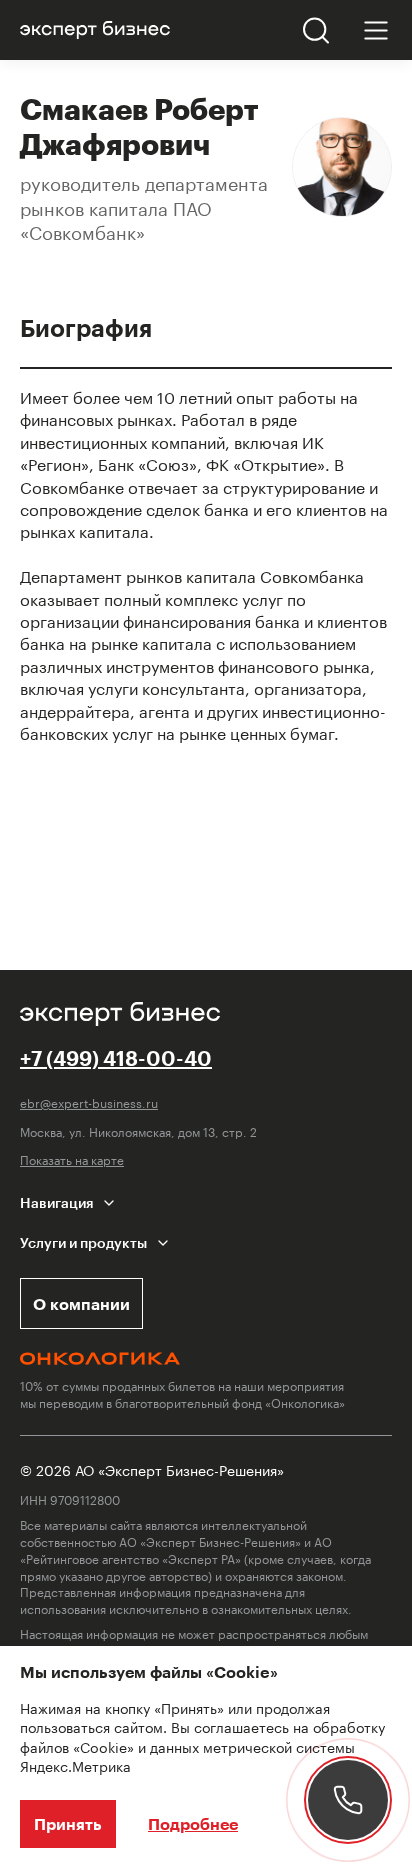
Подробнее (193, 1823)
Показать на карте (72, 1159)
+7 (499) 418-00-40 (116, 1058)
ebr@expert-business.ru (89, 1102)
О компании (81, 1303)
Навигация (56, 1202)
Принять (68, 1823)
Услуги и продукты (83, 1242)
